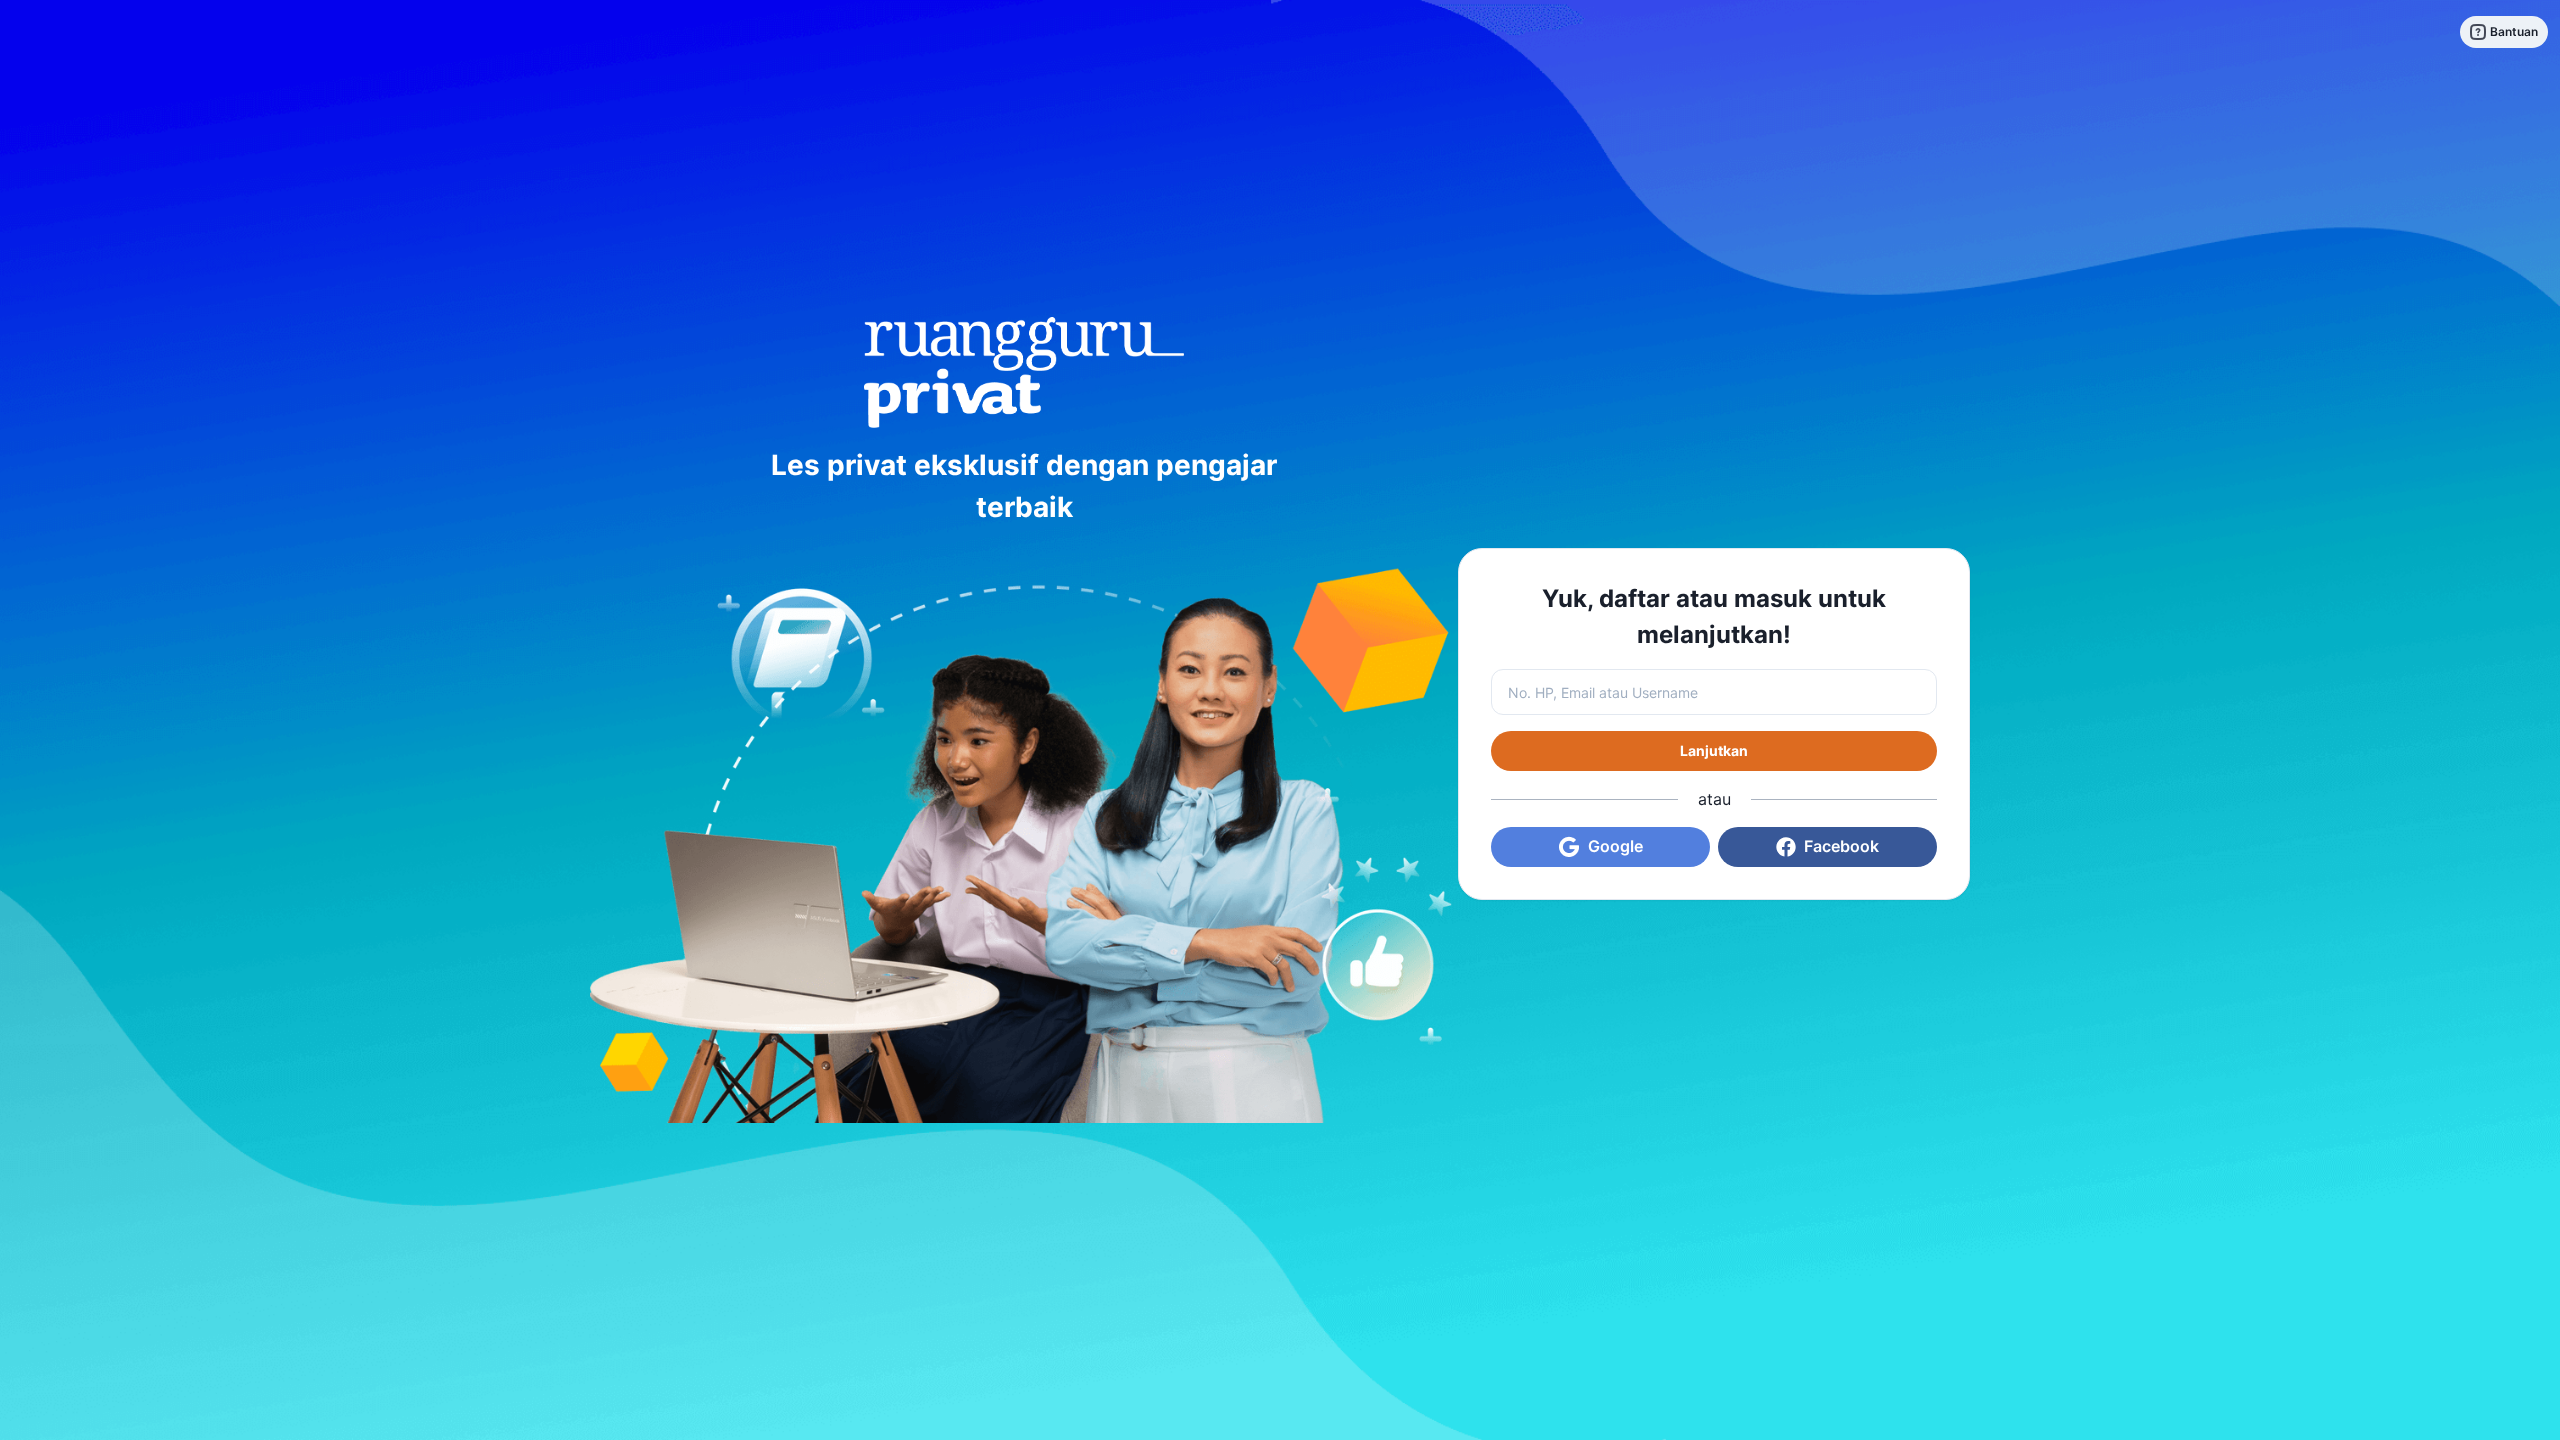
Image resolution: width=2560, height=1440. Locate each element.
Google (1615, 846)
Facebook (1841, 846)
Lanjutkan (1714, 750)
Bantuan (2514, 31)
